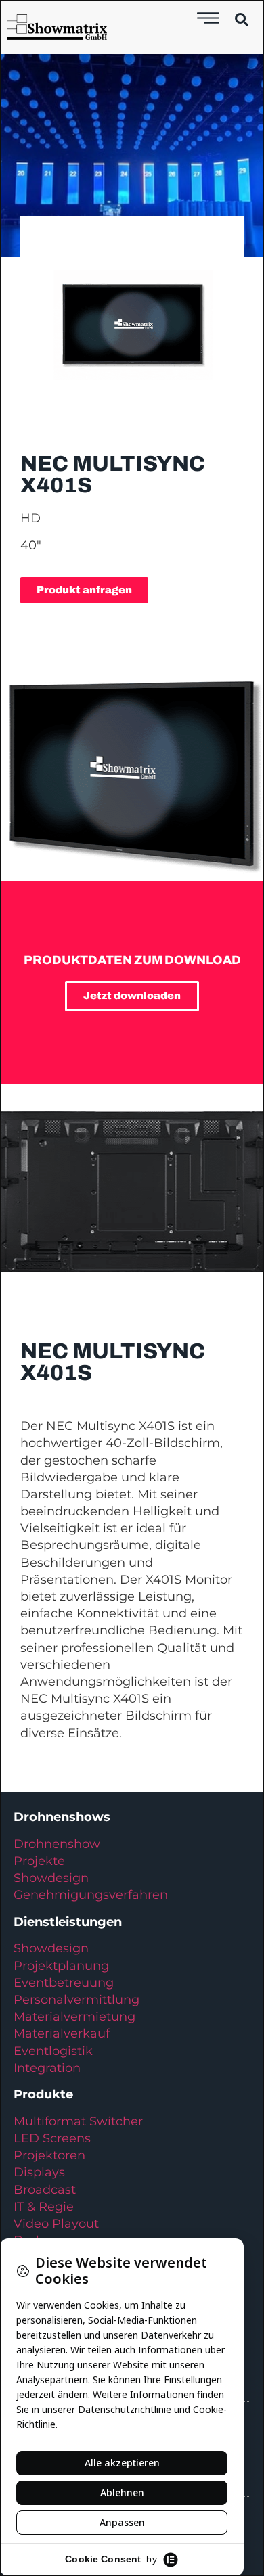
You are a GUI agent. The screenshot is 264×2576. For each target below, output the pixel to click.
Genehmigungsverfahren (91, 1895)
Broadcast (45, 2190)
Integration (47, 2068)
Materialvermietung (76, 2017)
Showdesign (51, 1878)
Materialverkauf (62, 2033)
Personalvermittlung (76, 2000)
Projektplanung (61, 1966)
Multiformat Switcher (78, 2121)
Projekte (39, 1861)
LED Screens (52, 2138)
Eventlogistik (53, 2051)
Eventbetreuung (64, 1983)
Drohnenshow (57, 1844)
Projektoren (49, 2155)
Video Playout (56, 2224)
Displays (39, 2172)
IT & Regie (44, 2207)
